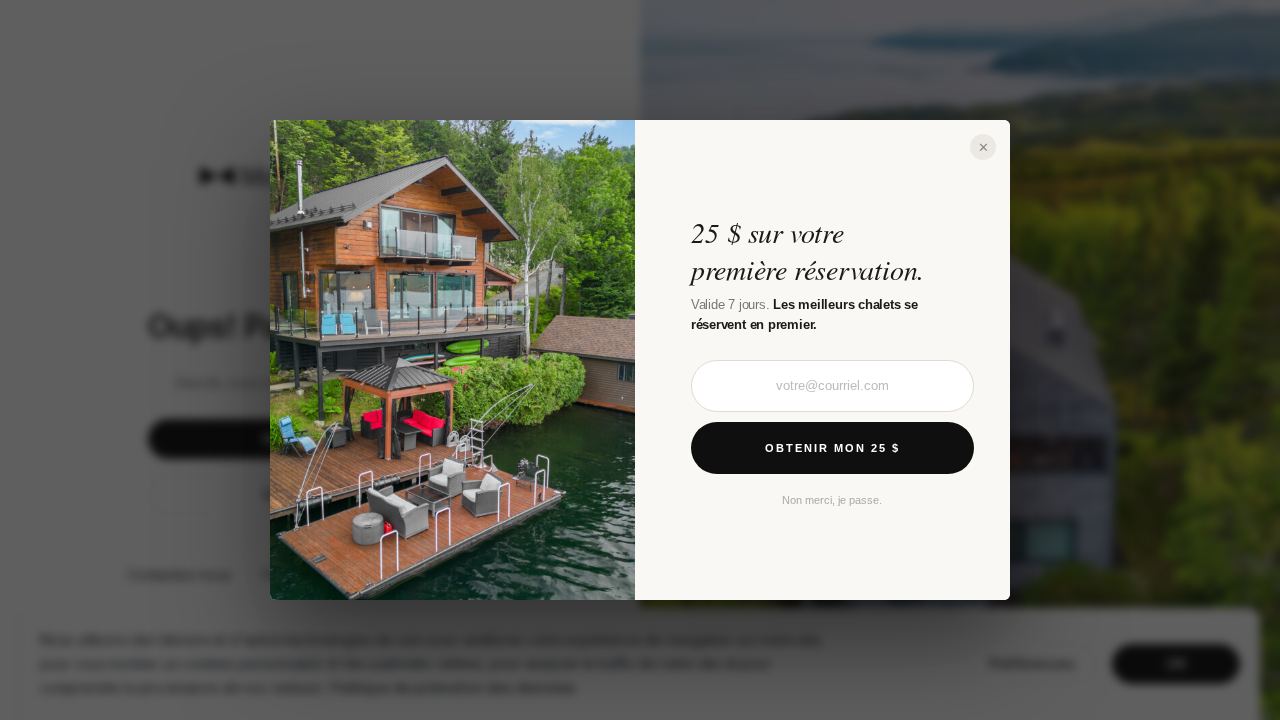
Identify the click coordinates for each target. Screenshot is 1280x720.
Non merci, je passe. (832, 500)
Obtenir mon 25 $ (832, 448)
